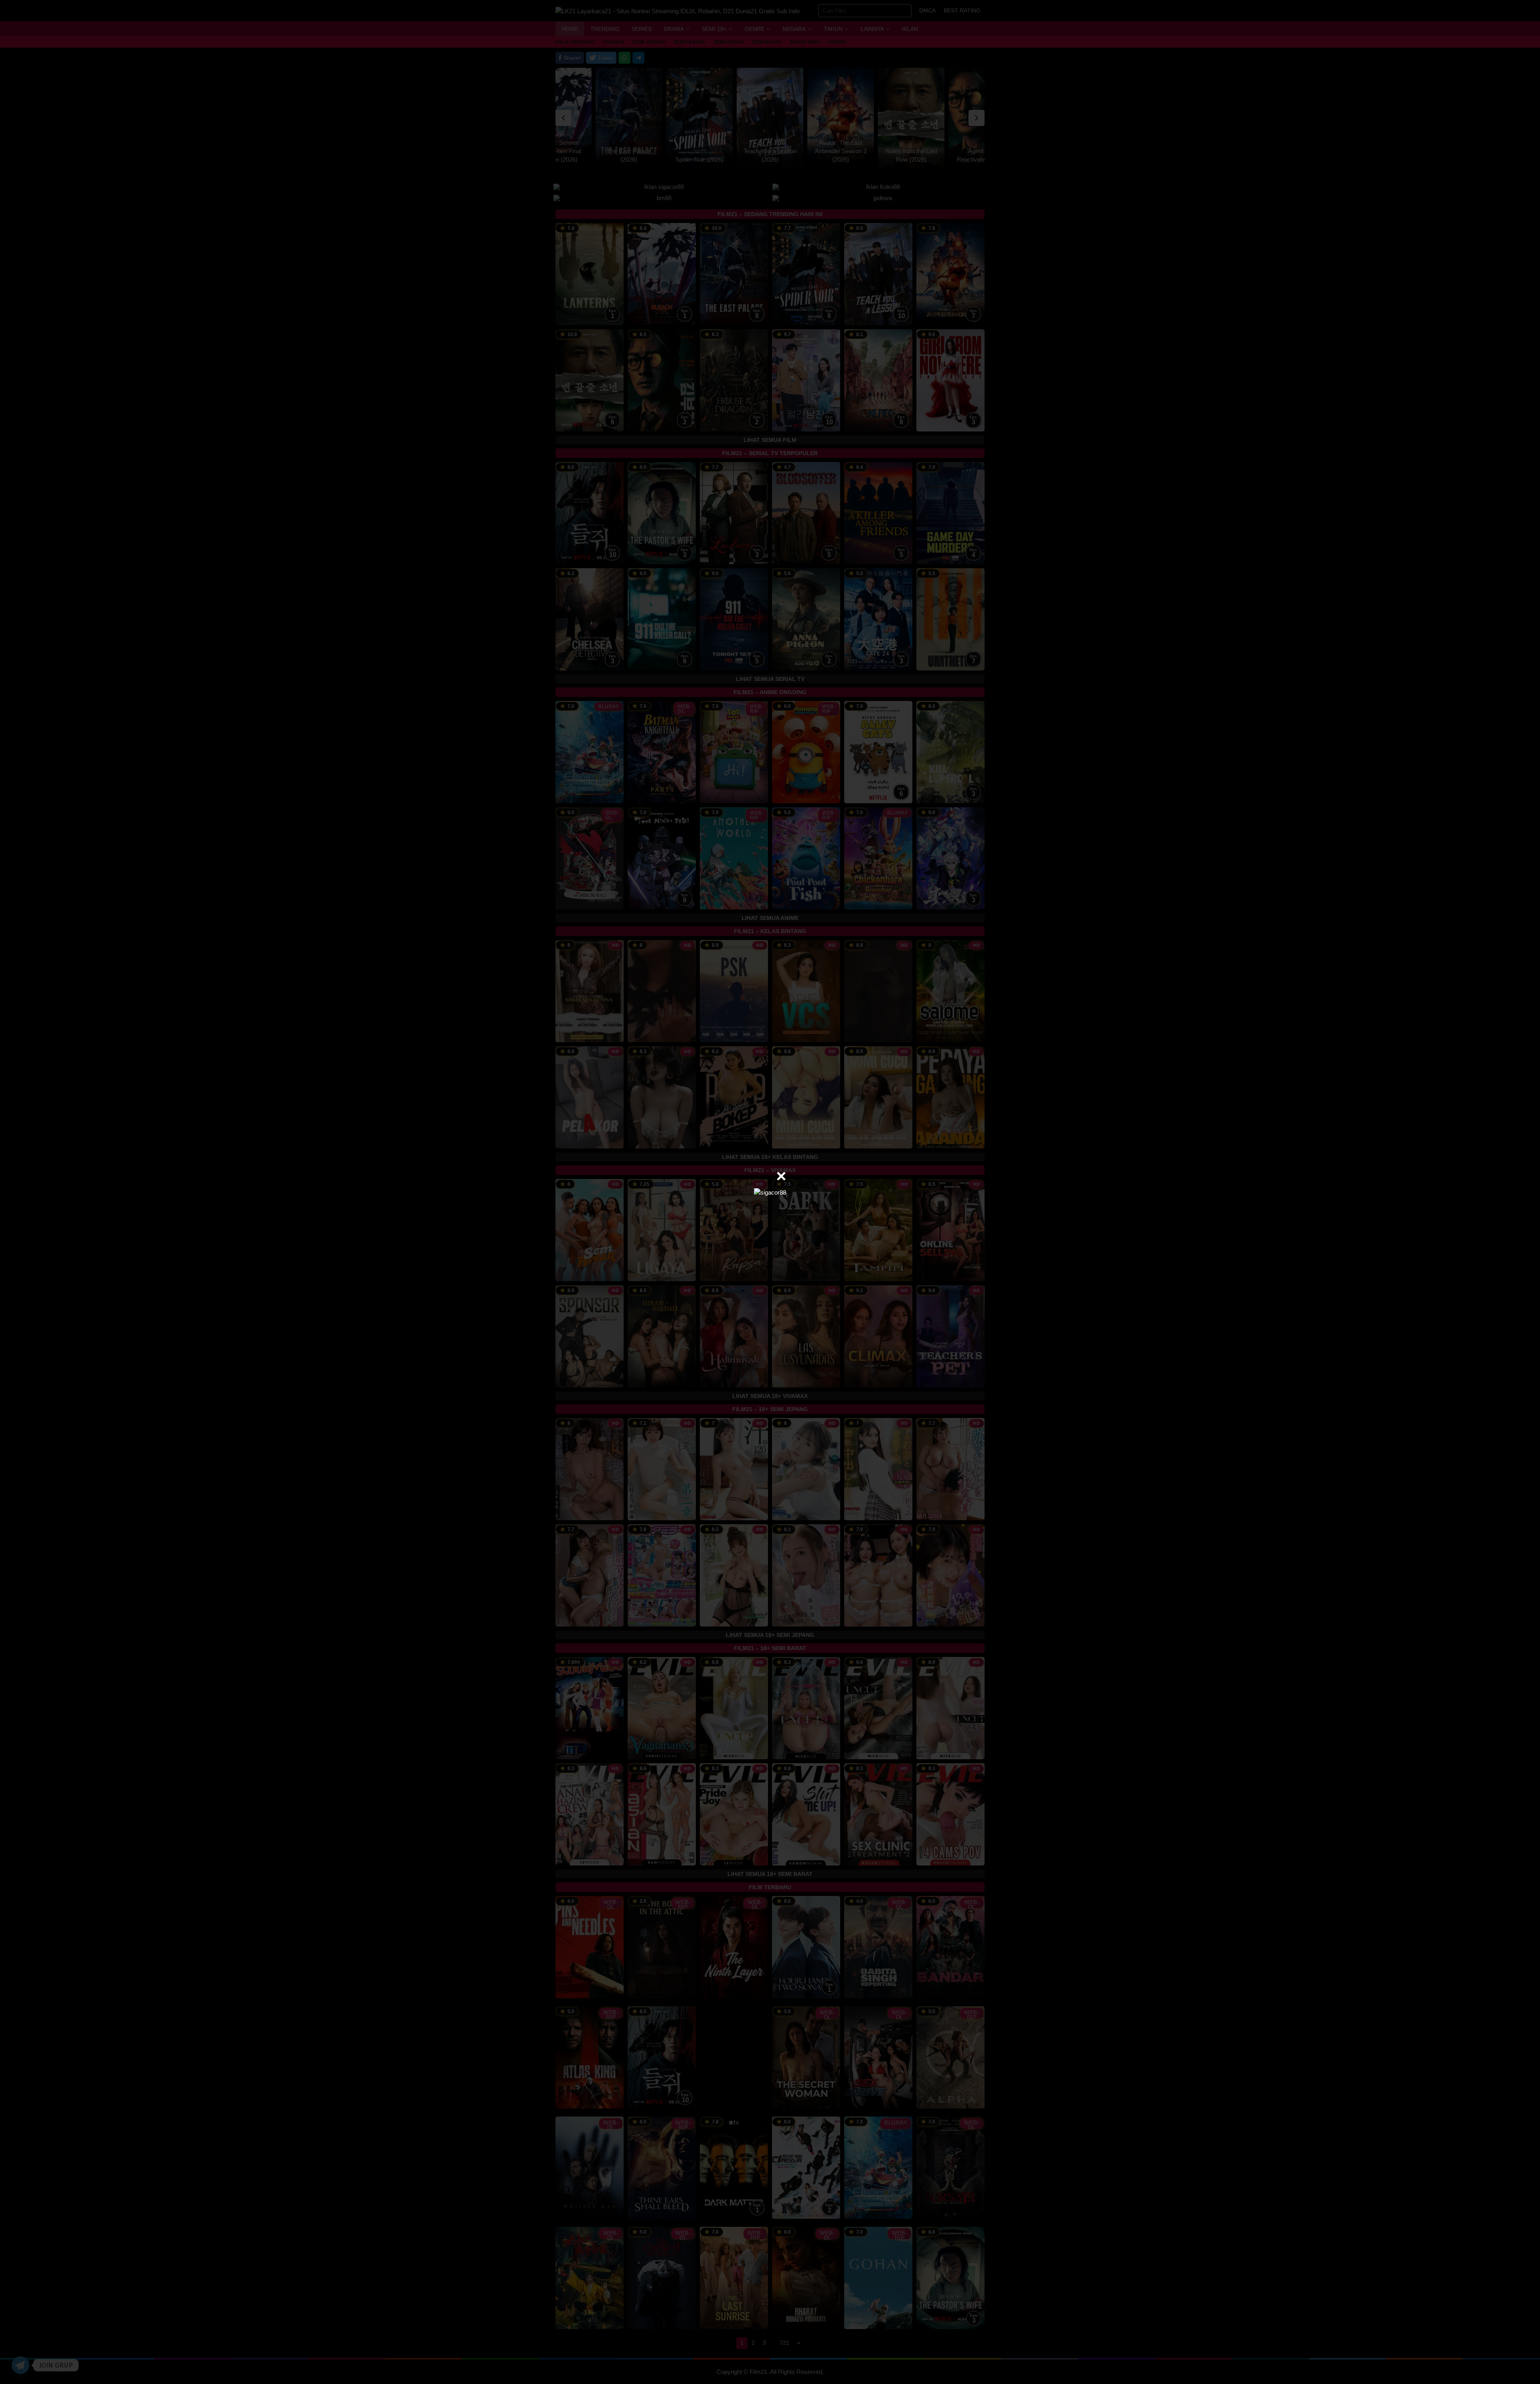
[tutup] (781, 1176)
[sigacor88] (770, 1192)
